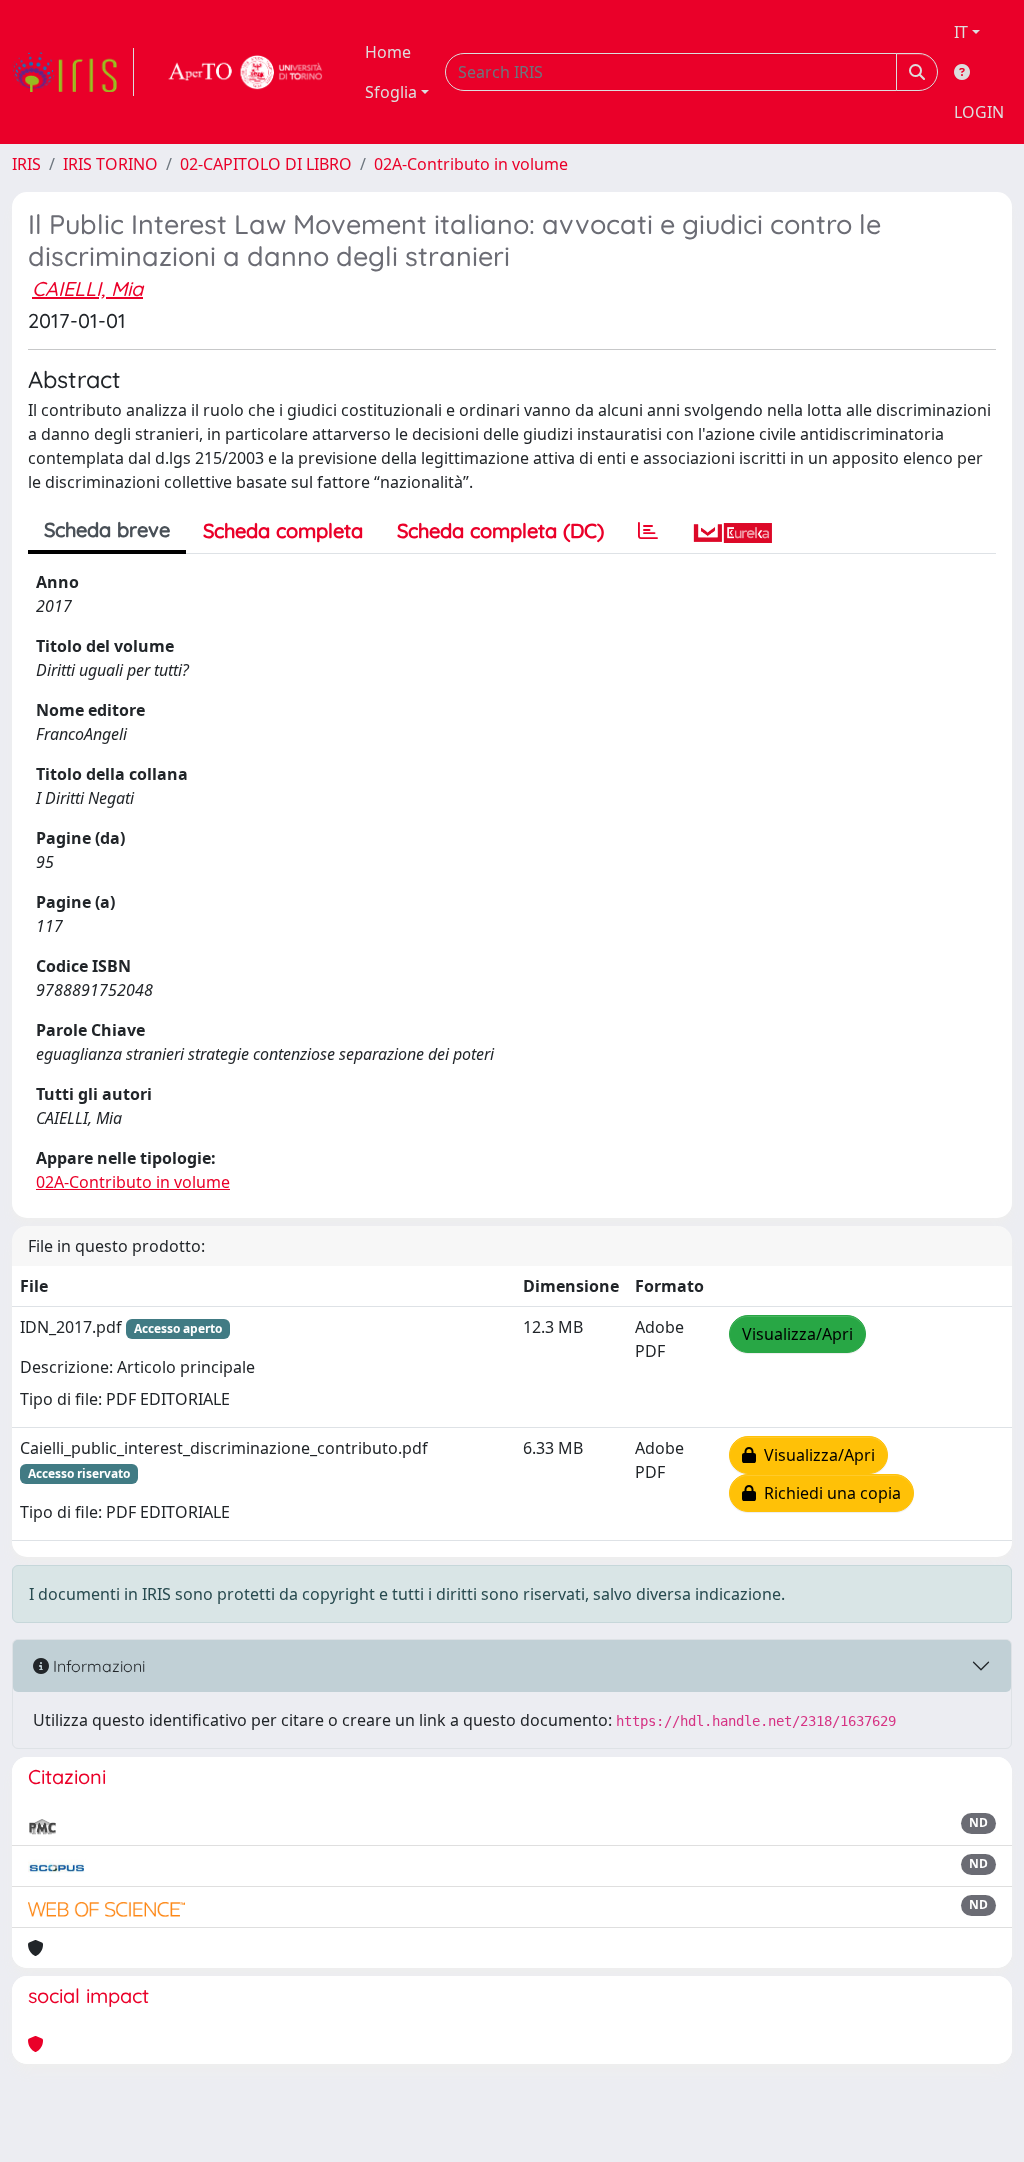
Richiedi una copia (828, 1493)
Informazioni (97, 1666)
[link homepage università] (246, 72)
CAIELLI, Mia (87, 288)
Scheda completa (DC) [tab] (500, 530)
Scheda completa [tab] (283, 530)
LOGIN (979, 112)
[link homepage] (73, 72)
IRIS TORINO (110, 164)
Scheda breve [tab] (107, 529)
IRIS (26, 164)
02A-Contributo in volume (471, 164)
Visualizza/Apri (797, 1334)
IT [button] (961, 32)
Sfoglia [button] (391, 92)
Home (388, 52)
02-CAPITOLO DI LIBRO (266, 164)
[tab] (648, 531)
